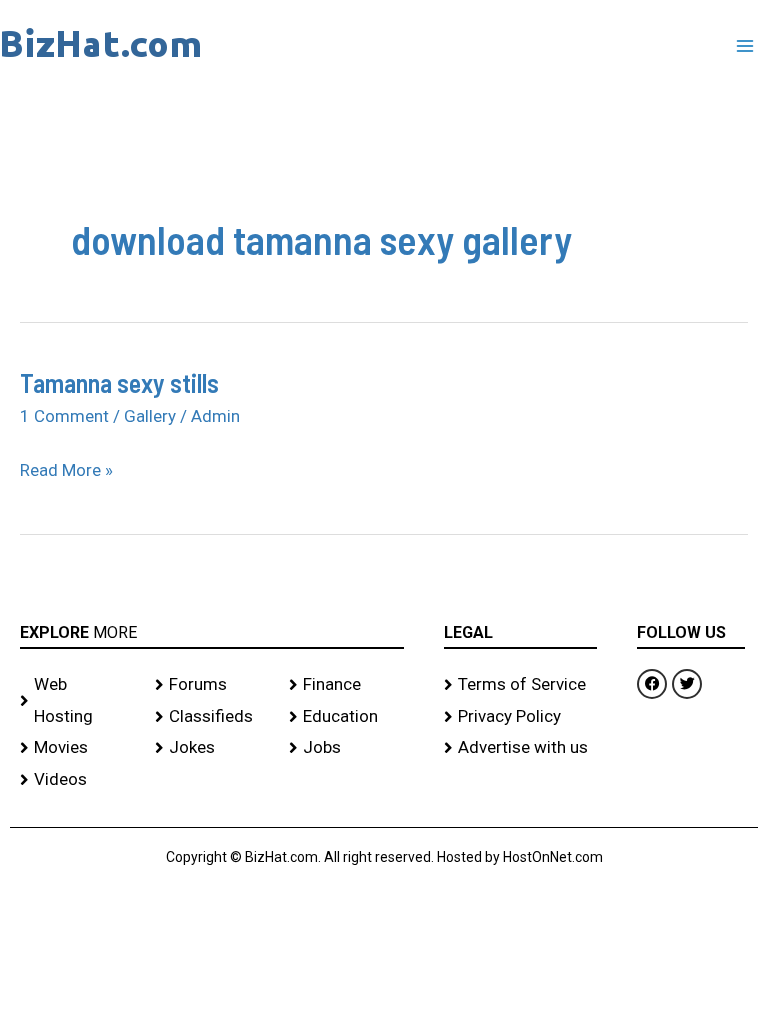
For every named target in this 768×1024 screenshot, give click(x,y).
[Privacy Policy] (521, 717)
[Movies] (77, 748)
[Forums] (212, 685)
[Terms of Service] (521, 685)
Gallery (150, 416)
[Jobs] (346, 748)
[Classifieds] (212, 717)
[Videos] (77, 780)
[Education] (346, 717)
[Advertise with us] (521, 748)
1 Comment (64, 416)
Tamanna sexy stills (119, 382)
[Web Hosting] (77, 700)
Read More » (66, 467)
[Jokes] (212, 748)
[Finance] (346, 685)
